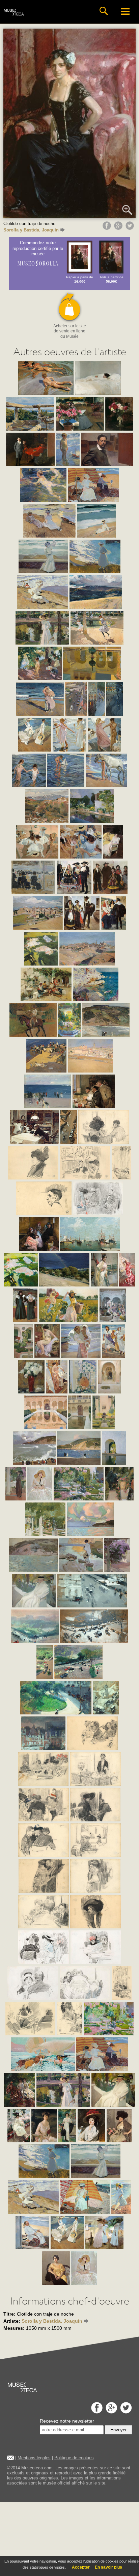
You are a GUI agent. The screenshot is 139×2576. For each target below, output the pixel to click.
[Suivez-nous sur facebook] (96, 2412)
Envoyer (118, 2430)
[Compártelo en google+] (119, 228)
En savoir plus (108, 2567)
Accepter (81, 2567)
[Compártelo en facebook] (108, 228)
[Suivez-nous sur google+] (110, 2412)
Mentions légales (34, 2458)
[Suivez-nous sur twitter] (125, 2412)
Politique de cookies (74, 2458)
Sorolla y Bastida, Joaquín (31, 230)
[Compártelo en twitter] (131, 228)
